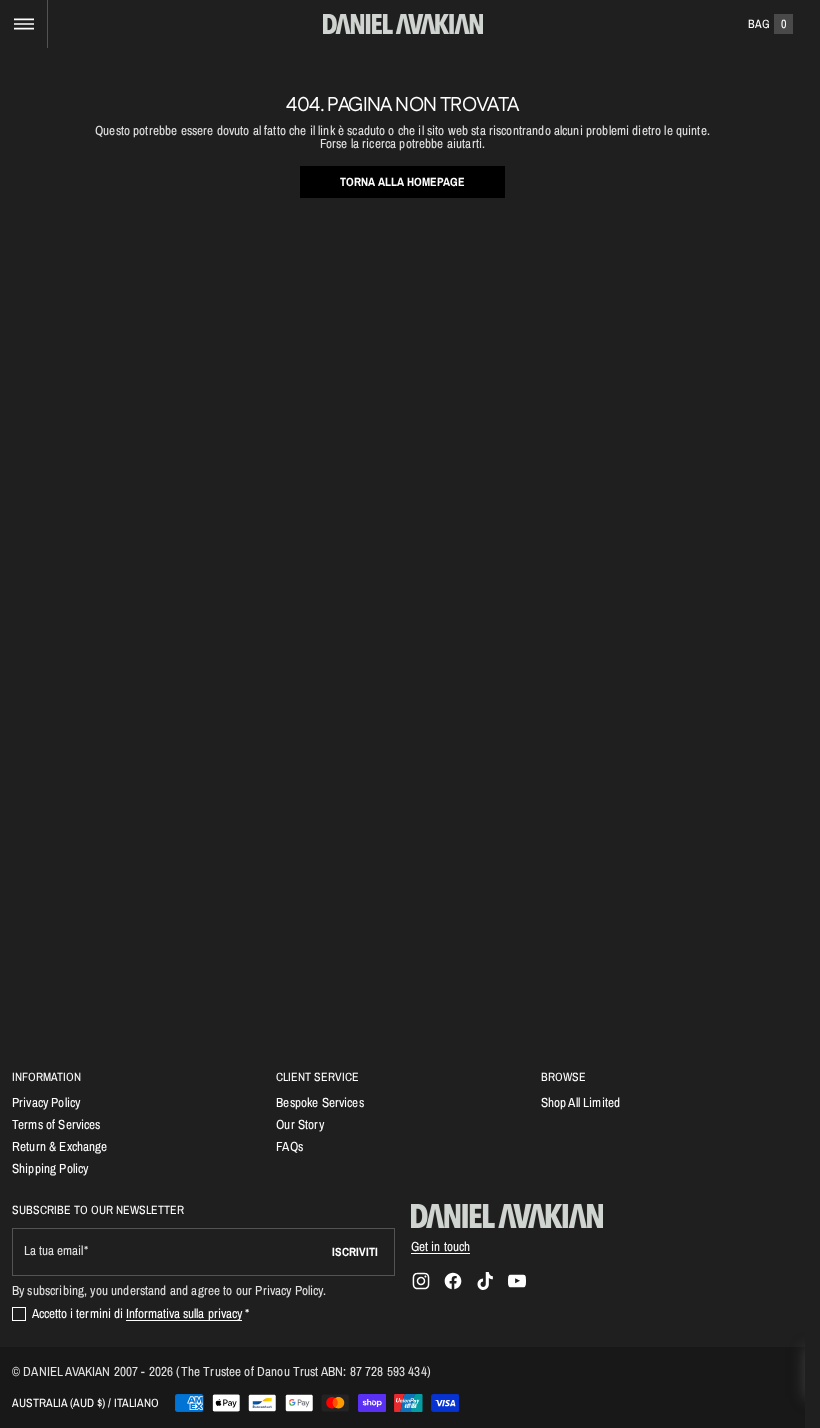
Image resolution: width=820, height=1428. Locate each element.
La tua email (53, 1250)
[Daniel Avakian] (507, 1216)
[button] (23, 24)
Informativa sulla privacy (184, 1313)
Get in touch (441, 1246)
